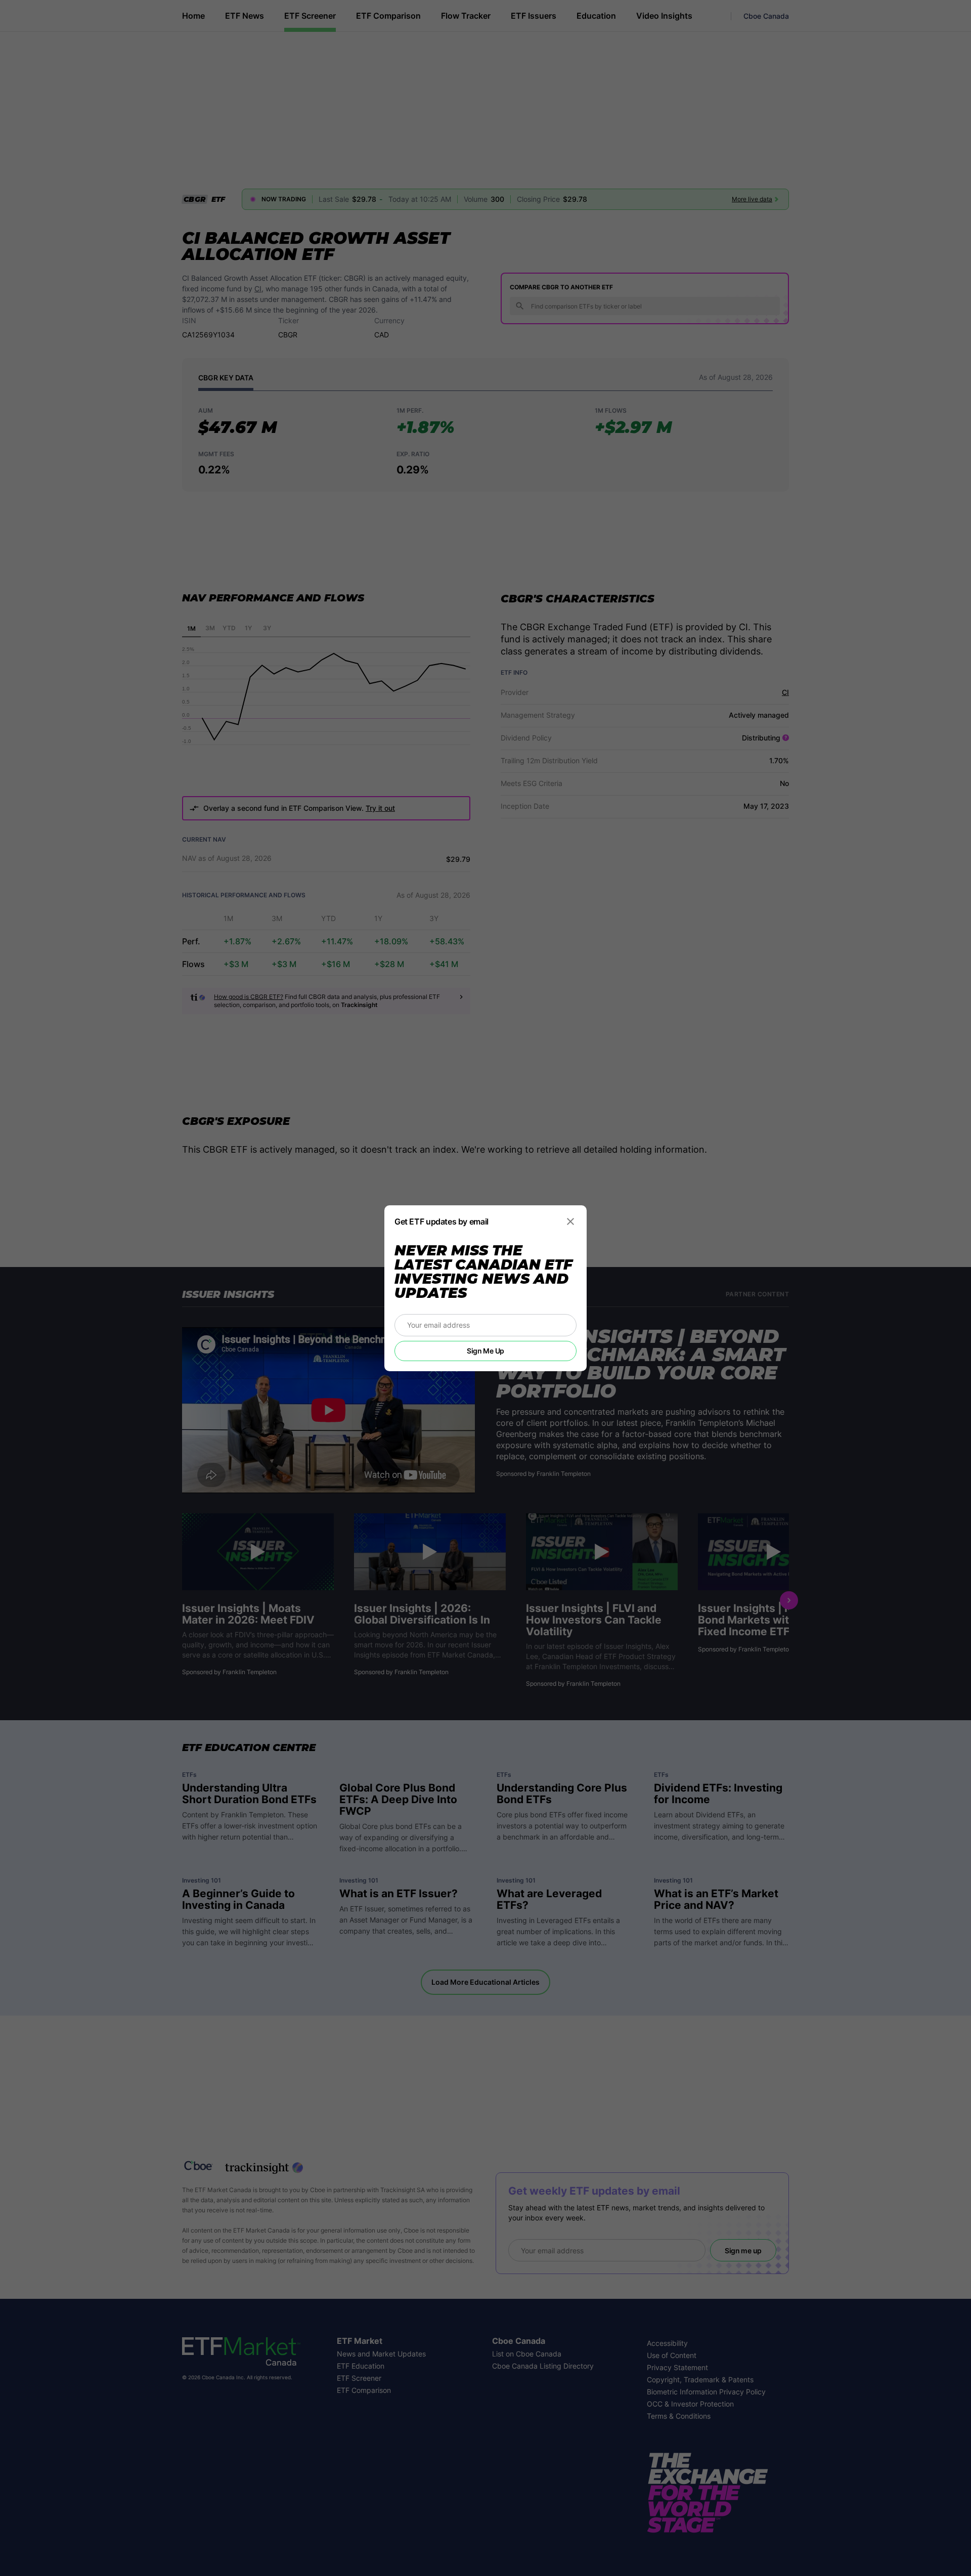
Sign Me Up (485, 1351)
